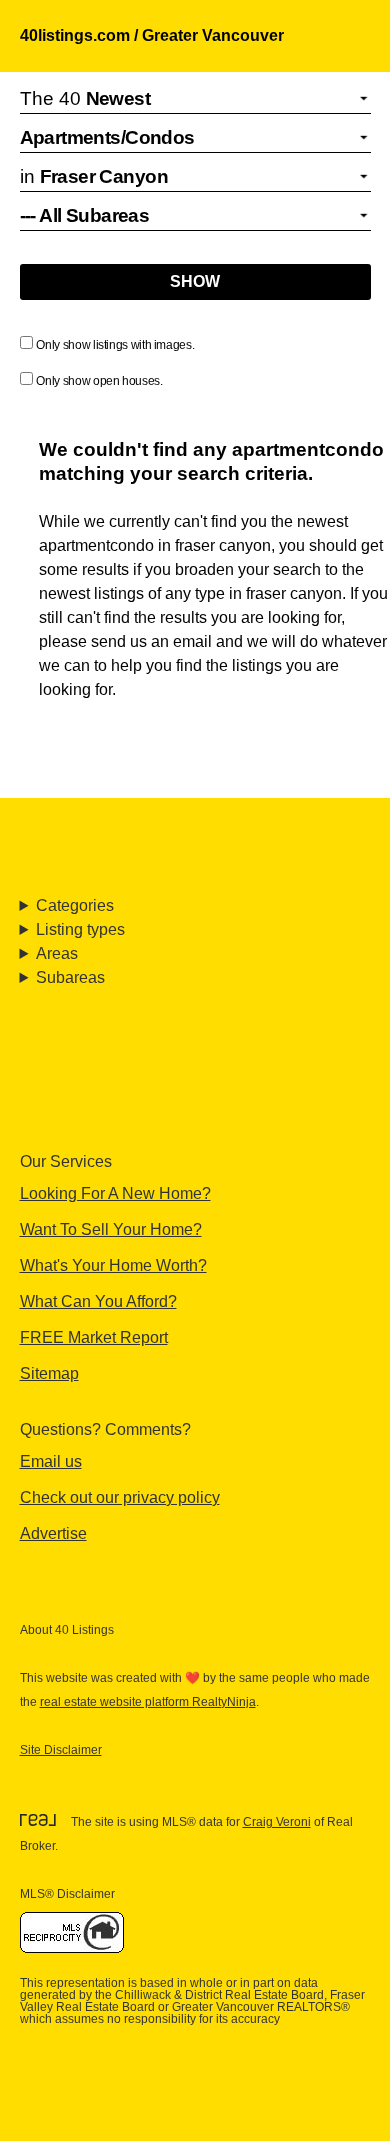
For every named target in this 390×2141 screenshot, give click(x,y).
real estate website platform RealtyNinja (148, 1702)
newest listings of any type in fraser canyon (190, 593)
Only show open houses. (99, 381)
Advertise (53, 1533)
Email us (51, 1461)
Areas (57, 953)
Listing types (80, 929)
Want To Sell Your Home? (111, 1229)
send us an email (151, 641)
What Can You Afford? (98, 1301)
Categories (75, 905)
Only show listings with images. (115, 345)
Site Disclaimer (61, 1750)
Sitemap (49, 1373)
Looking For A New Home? (115, 1193)
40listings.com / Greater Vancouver (152, 35)
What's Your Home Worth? (113, 1265)
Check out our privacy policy (120, 1497)
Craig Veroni (277, 1822)
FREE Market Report (94, 1337)
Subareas (70, 977)
